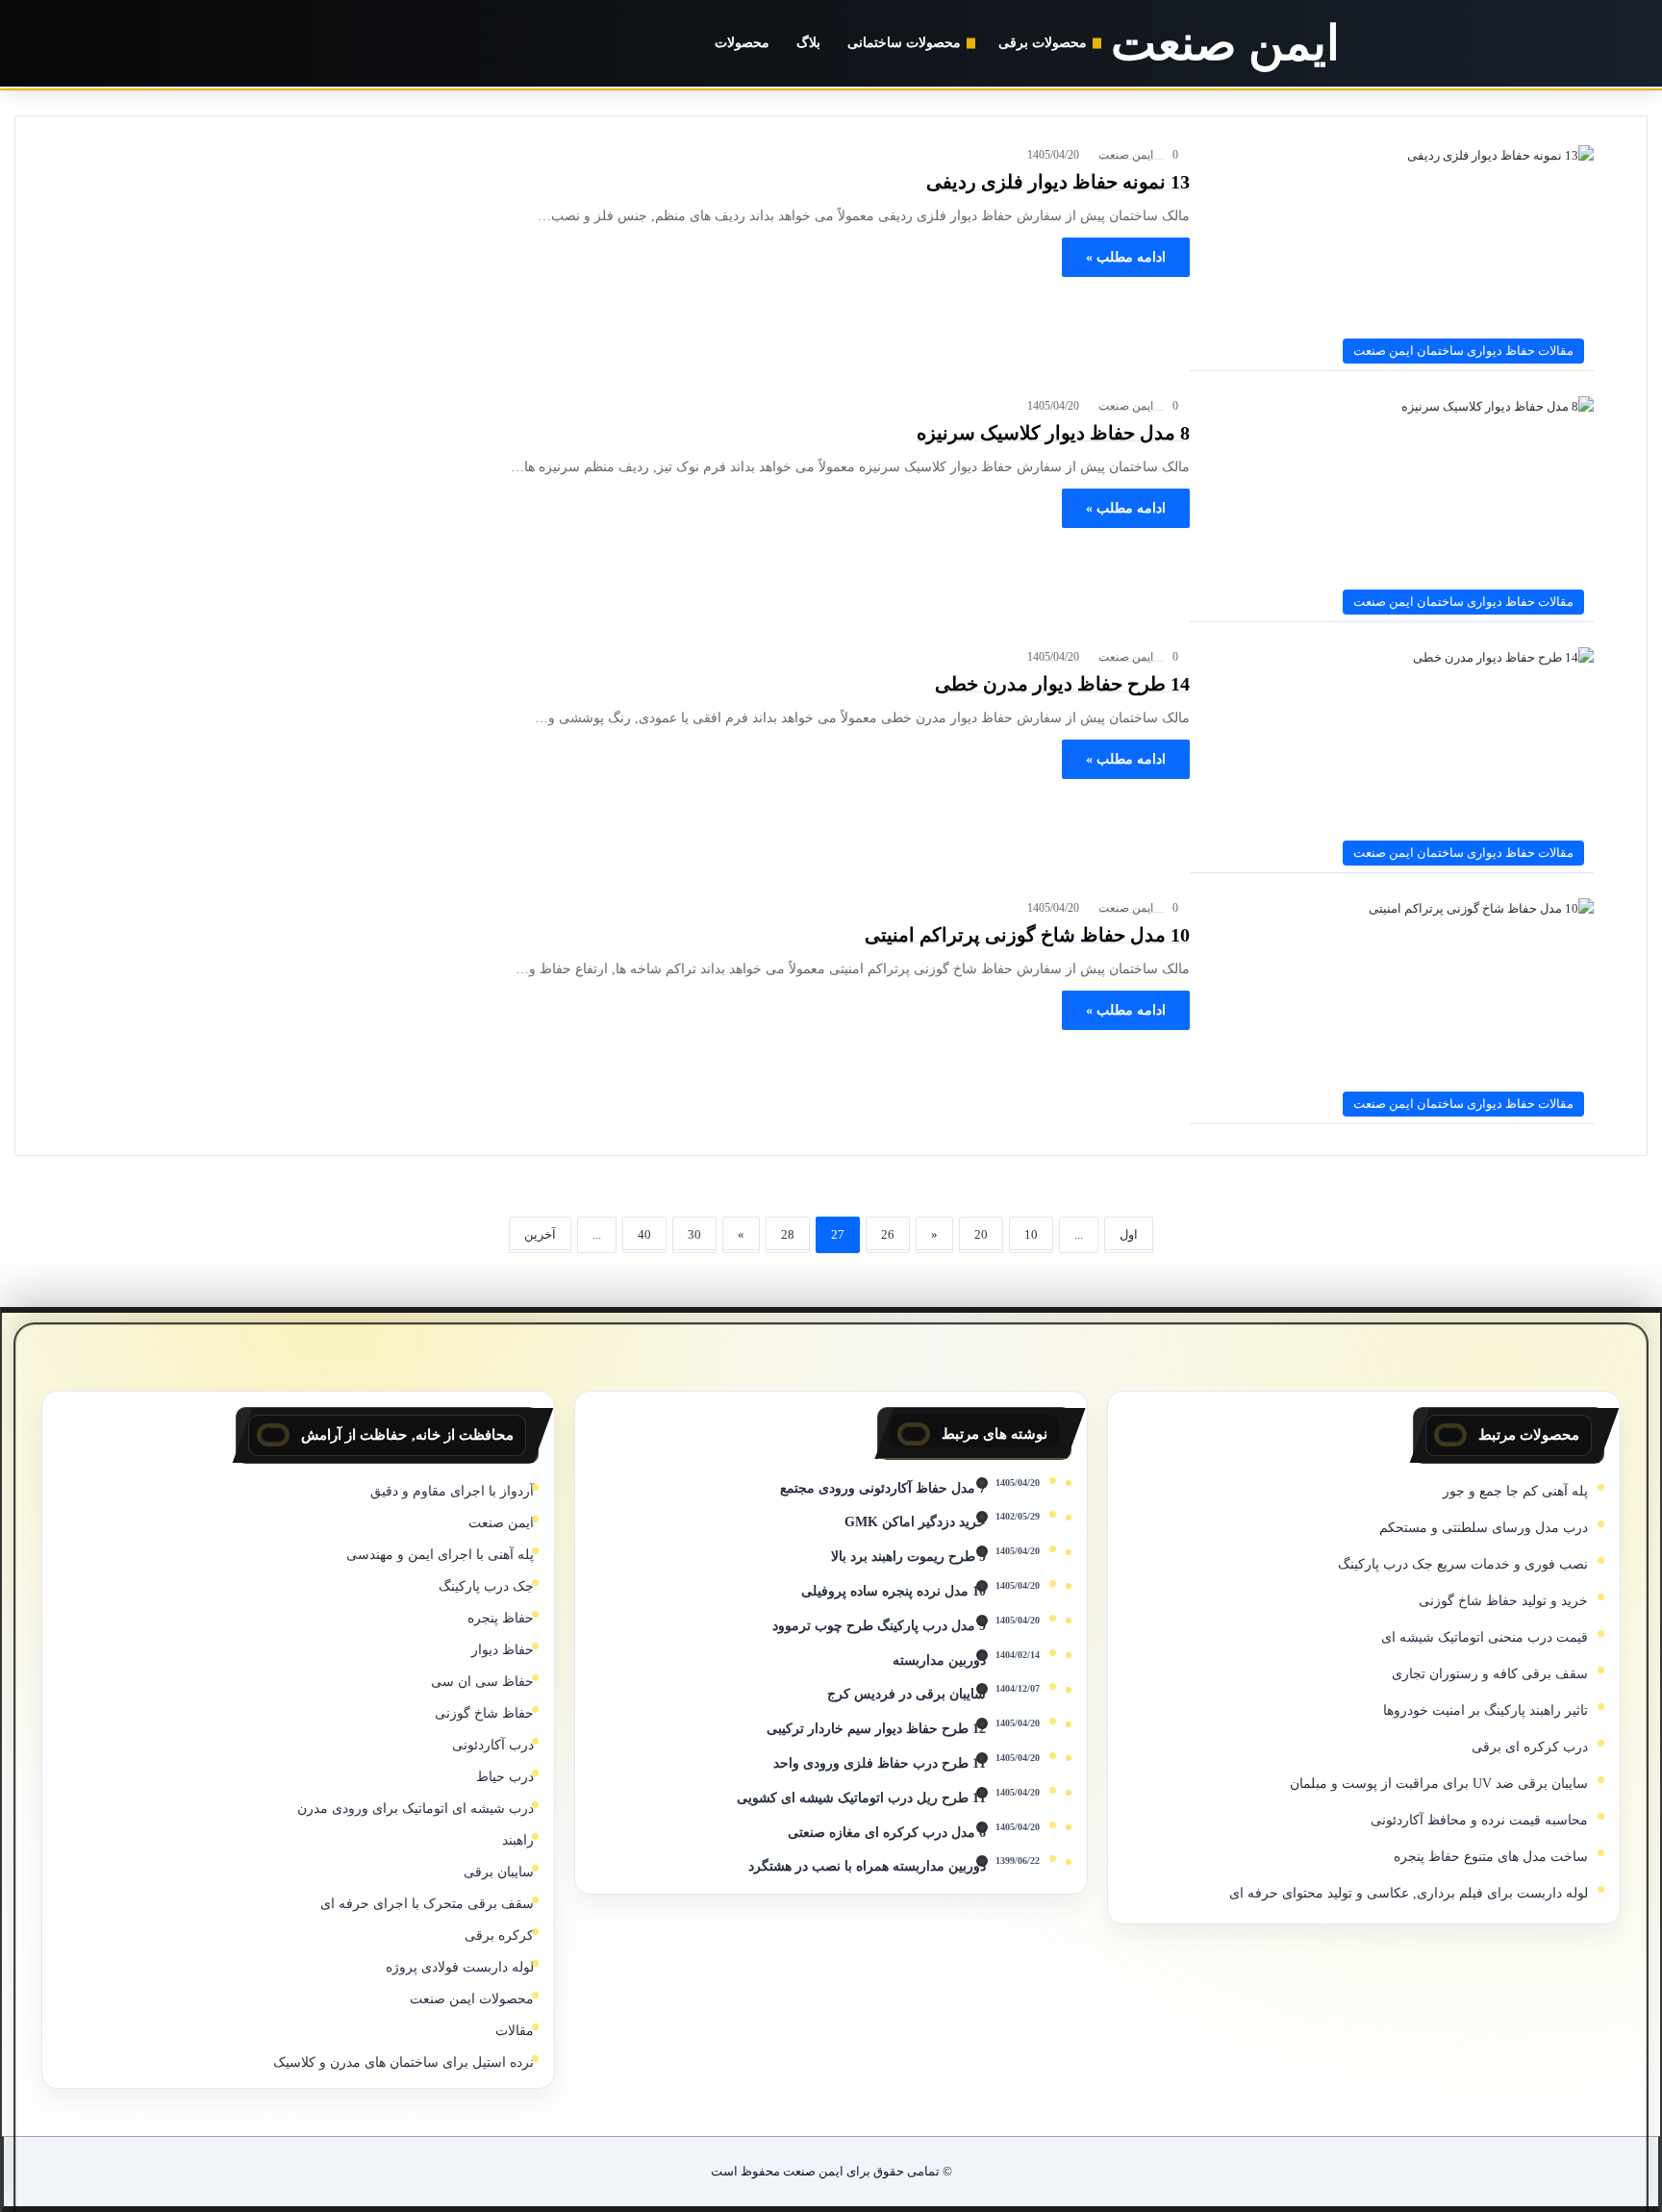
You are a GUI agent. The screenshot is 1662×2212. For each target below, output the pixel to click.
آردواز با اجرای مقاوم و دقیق (452, 1491)
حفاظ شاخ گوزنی (484, 1713)
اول (1129, 1234)
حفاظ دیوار (503, 1650)
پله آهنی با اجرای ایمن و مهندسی (440, 1555)
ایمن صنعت (1126, 155)
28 (788, 1234)
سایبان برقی (499, 1872)
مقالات (515, 2031)
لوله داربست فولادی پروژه (460, 1967)
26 (888, 1234)
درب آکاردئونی (493, 1745)
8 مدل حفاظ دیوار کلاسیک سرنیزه (1053, 433)
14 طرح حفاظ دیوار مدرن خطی (1062, 684)
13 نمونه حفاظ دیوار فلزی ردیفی (1058, 182)
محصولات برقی (1043, 43)
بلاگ (808, 43)
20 (981, 1234)
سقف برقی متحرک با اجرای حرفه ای (427, 1904)
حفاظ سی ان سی (482, 1682)
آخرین (540, 1234)
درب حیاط (505, 1777)
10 (1031, 1234)
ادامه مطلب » (1126, 257)
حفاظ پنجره (501, 1618)
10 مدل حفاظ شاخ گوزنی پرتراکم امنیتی (1027, 935)
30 (694, 1234)
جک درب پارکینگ (486, 1586)
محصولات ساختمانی (904, 43)
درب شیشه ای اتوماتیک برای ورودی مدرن (415, 1809)
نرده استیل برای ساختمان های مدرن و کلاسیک (403, 2062)
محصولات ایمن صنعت (472, 1999)
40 (644, 1234)
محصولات (742, 43)
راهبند (518, 1840)
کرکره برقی (499, 1935)
